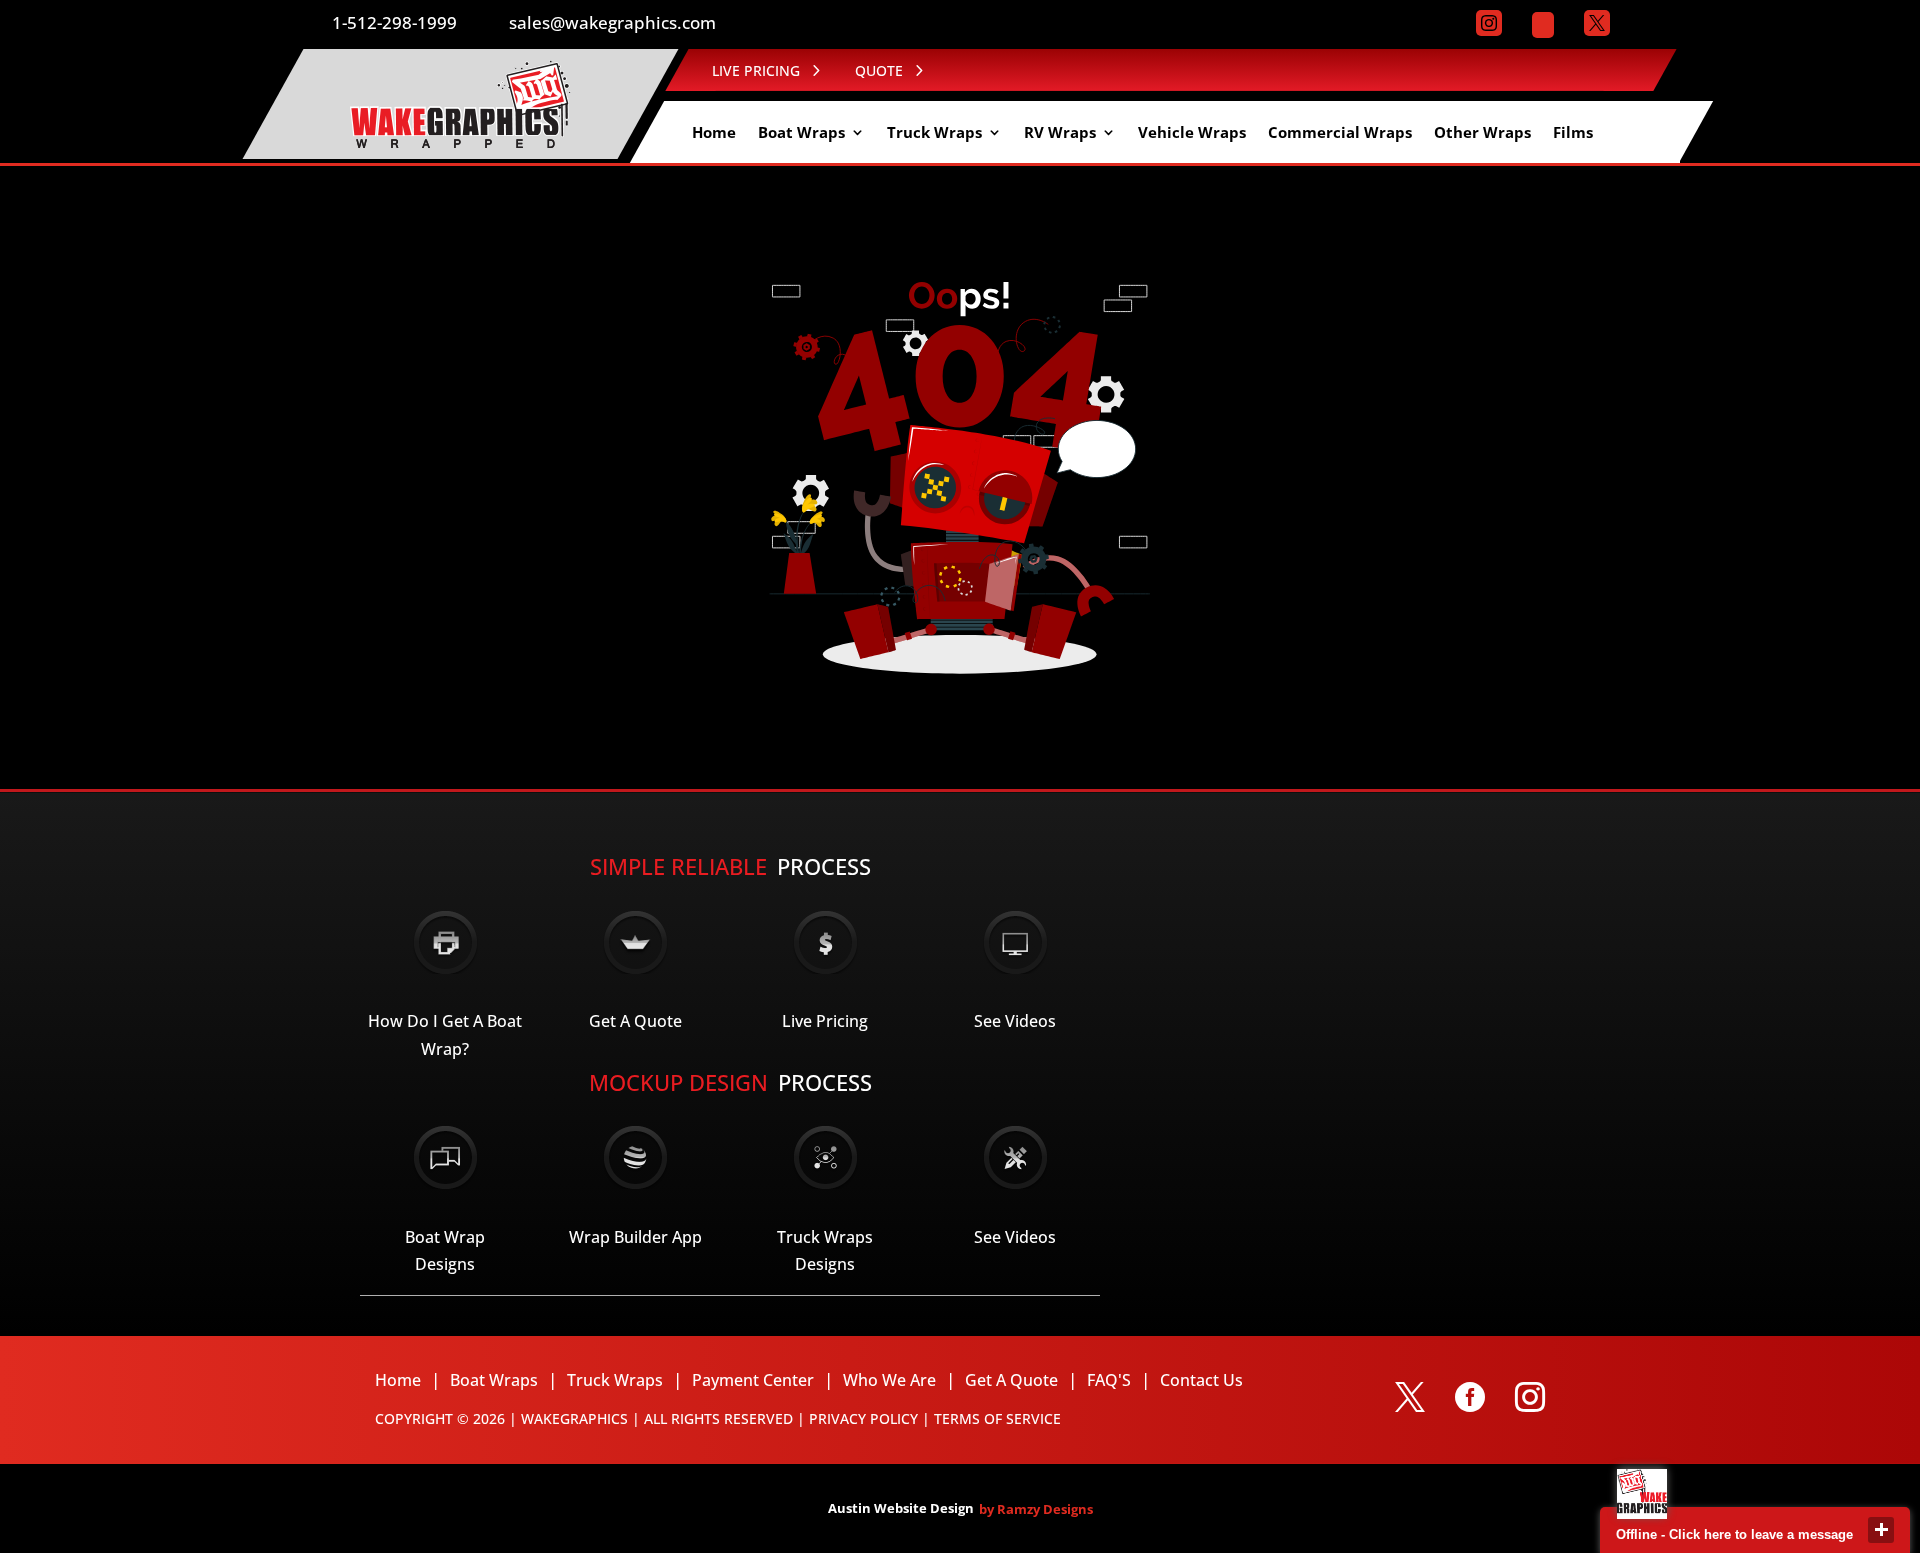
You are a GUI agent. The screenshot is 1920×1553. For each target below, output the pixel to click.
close (1881, 1530)
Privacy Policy (863, 1418)
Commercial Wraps (1340, 133)
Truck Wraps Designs (825, 1250)
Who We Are (889, 1380)
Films (1573, 133)
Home (714, 133)
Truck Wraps (934, 133)
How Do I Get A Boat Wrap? (445, 1034)
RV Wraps (1060, 133)
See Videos (1015, 1021)
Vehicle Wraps (1192, 133)
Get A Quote (635, 1021)
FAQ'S (1109, 1380)
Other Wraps (1482, 133)
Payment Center (753, 1380)
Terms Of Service (997, 1418)
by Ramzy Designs (1036, 1509)
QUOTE (879, 70)
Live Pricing (825, 1021)
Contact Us (1201, 1380)
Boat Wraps (801, 133)
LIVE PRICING (756, 70)
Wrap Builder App (635, 1237)
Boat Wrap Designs (445, 1250)
